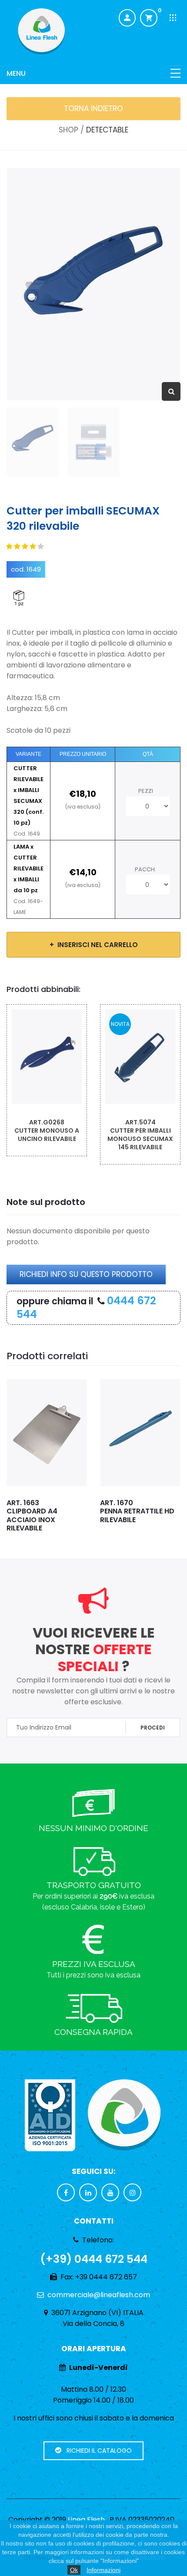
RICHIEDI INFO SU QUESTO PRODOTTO (86, 1274)
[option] (93, 284)
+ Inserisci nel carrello (94, 945)
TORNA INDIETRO (93, 108)
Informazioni (104, 2570)
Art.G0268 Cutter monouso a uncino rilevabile (47, 1131)
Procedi (153, 1728)
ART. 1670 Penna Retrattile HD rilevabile (137, 1511)
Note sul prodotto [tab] (46, 1202)
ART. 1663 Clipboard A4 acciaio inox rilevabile (32, 1515)
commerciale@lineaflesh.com (99, 2295)
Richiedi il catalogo (97, 2451)
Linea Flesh (86, 2520)
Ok (74, 2570)
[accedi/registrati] (127, 18)
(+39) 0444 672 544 (94, 2259)
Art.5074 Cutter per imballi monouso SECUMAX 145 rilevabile (140, 1135)
